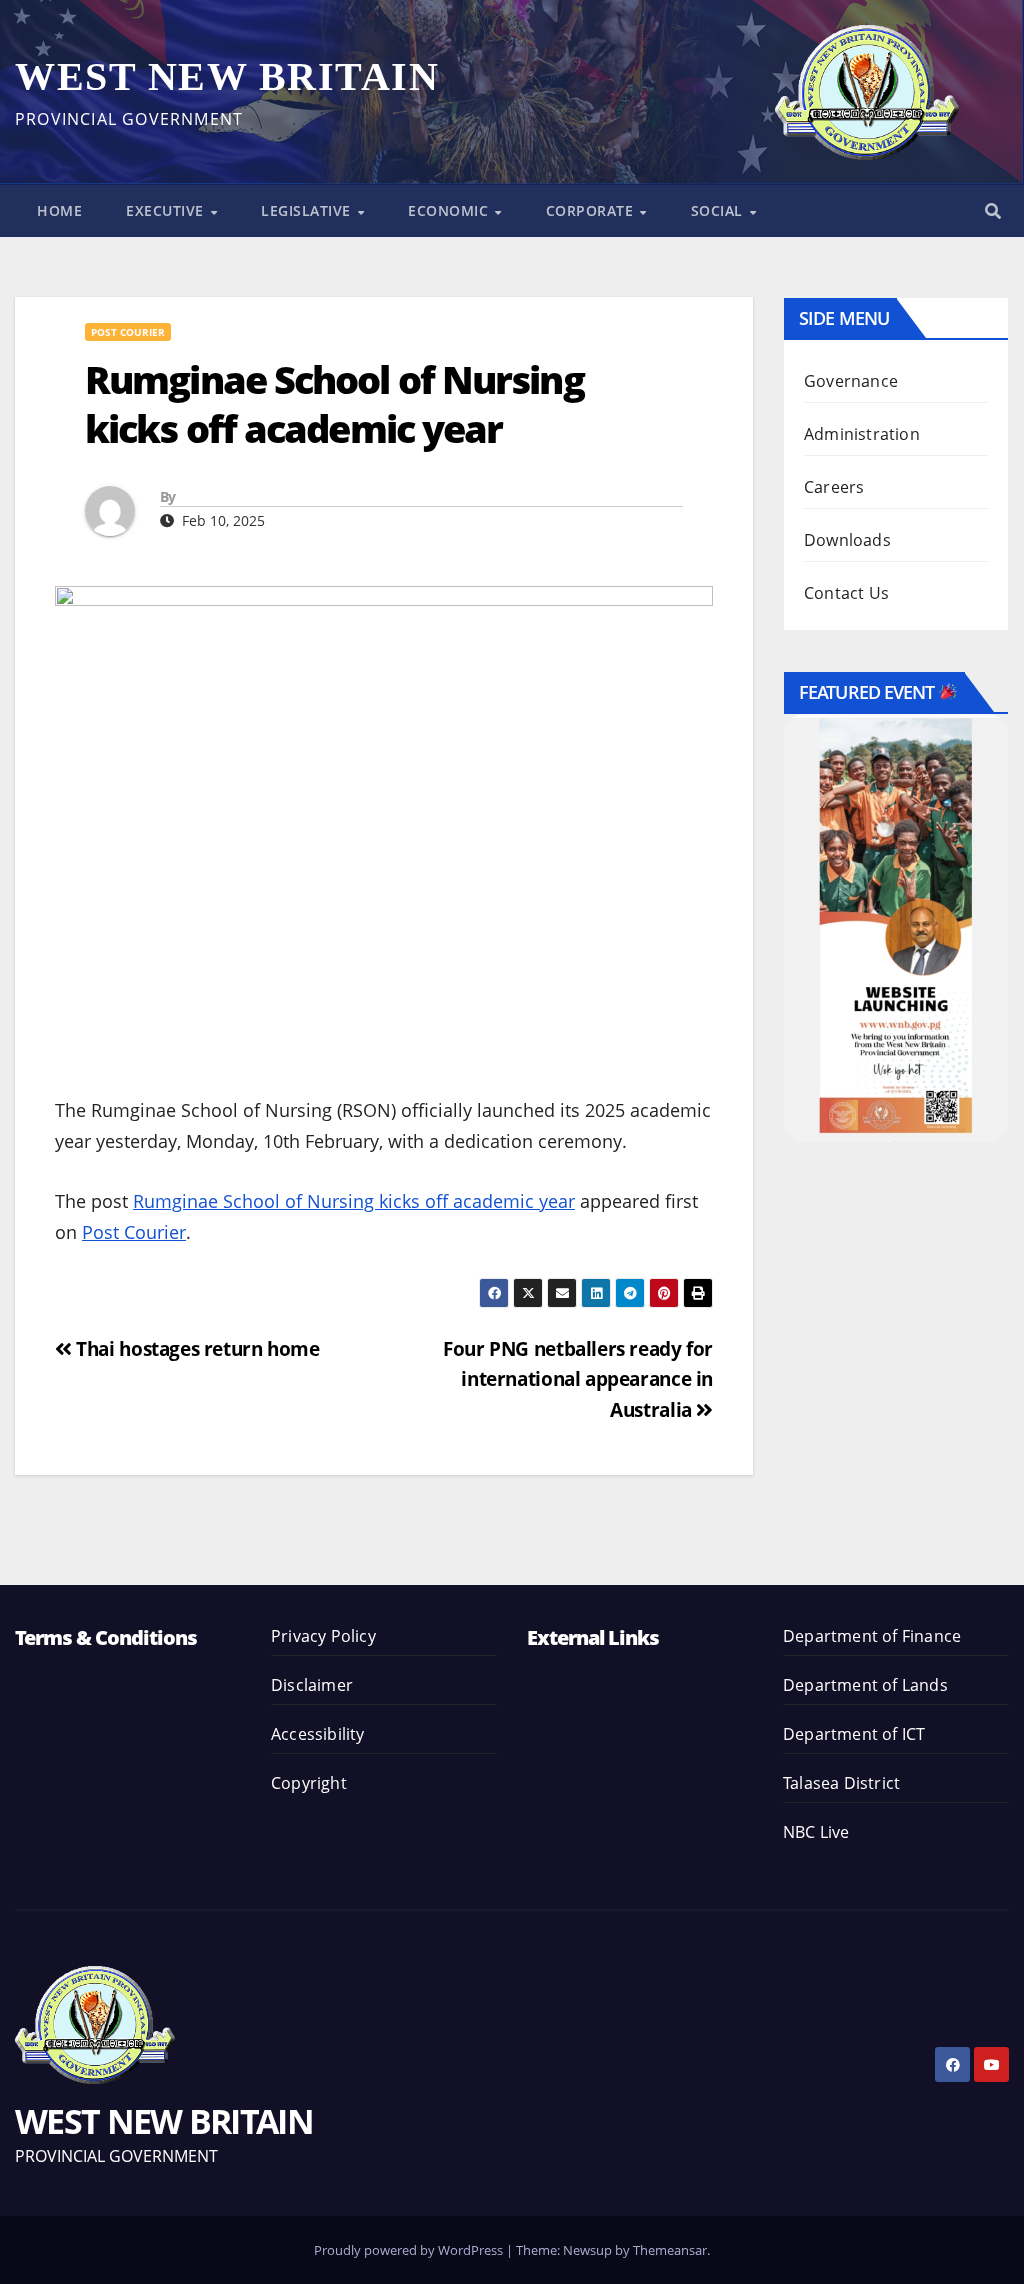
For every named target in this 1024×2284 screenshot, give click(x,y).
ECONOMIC (450, 210)
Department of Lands (865, 1685)
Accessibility (318, 1734)
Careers (834, 487)
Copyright (309, 1783)
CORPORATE (592, 210)
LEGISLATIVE (308, 210)
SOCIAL (719, 210)
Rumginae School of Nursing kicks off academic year (354, 1201)
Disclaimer (312, 1685)
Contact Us (846, 593)
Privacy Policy (323, 1636)
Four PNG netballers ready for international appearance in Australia (578, 1379)
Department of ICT (854, 1734)
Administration (862, 434)
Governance (851, 381)
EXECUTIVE (167, 210)
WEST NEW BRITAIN (227, 76)
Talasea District (841, 1783)
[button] (993, 211)
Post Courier (128, 332)
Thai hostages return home (196, 1348)
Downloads (847, 540)
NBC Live (816, 1832)
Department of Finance (872, 1636)
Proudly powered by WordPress (410, 2250)
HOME (59, 210)
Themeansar (670, 2250)
